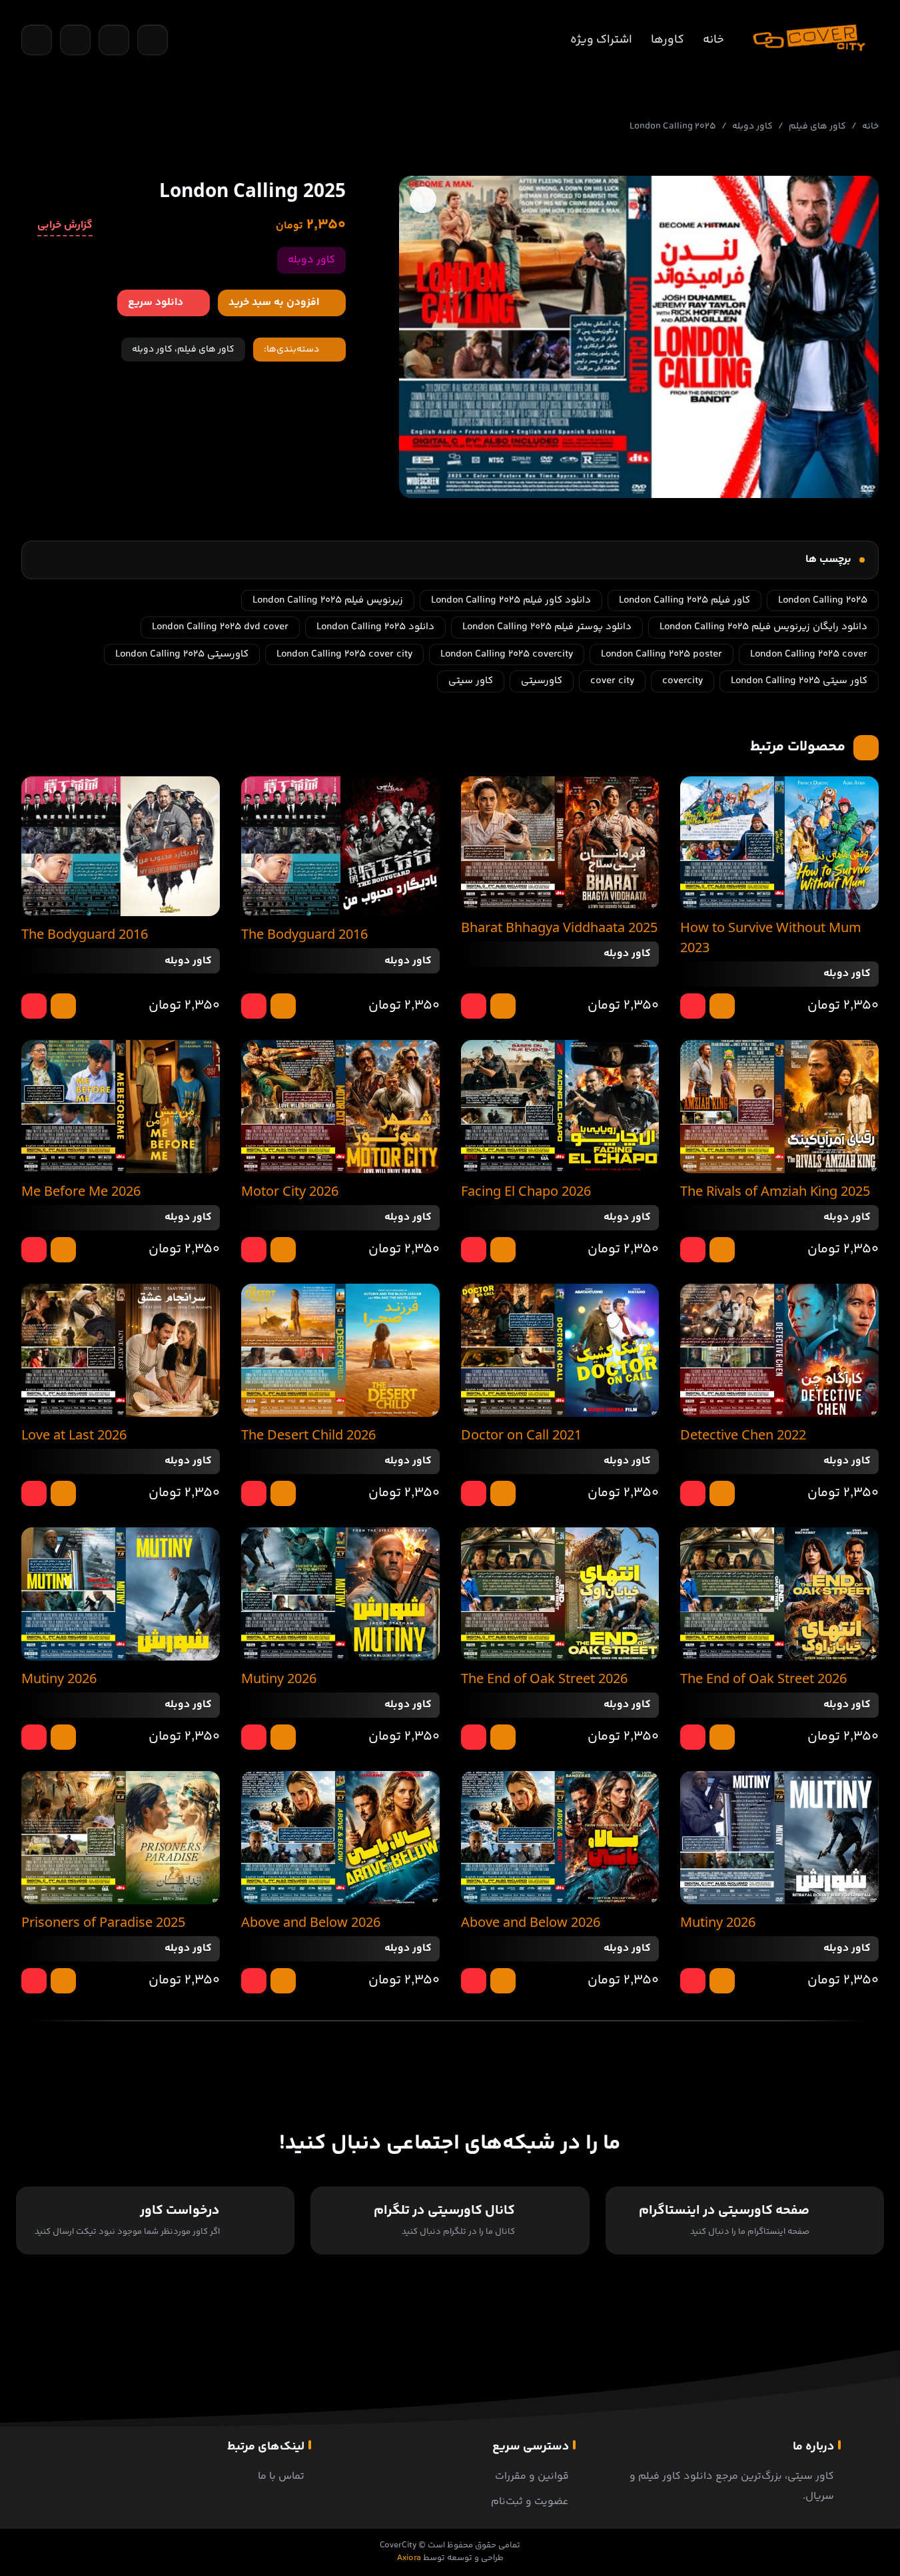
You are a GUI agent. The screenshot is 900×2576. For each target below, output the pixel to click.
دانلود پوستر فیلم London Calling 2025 (547, 627)
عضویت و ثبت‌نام (530, 2502)
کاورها (668, 40)
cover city (612, 681)
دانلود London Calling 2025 (375, 627)
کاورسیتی (542, 681)
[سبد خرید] (75, 40)
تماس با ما (281, 2476)
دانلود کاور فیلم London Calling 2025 (511, 600)
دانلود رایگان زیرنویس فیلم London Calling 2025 (763, 627)
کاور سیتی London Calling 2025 (799, 681)
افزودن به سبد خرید (274, 303)
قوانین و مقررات (532, 2476)
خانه (713, 40)
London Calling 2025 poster (662, 654)
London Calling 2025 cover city (344, 654)
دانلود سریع (156, 303)
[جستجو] (37, 40)
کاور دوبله (752, 127)
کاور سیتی (471, 681)
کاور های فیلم (817, 127)
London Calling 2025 (823, 600)
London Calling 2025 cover (809, 654)
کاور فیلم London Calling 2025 (684, 600)
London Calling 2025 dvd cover (220, 627)
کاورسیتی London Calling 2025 (182, 654)
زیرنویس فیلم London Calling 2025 (328, 600)
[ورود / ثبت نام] (153, 40)
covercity (682, 681)
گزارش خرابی (65, 226)
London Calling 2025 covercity (507, 654)
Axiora (409, 2558)
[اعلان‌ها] (114, 40)
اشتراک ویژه (601, 40)
